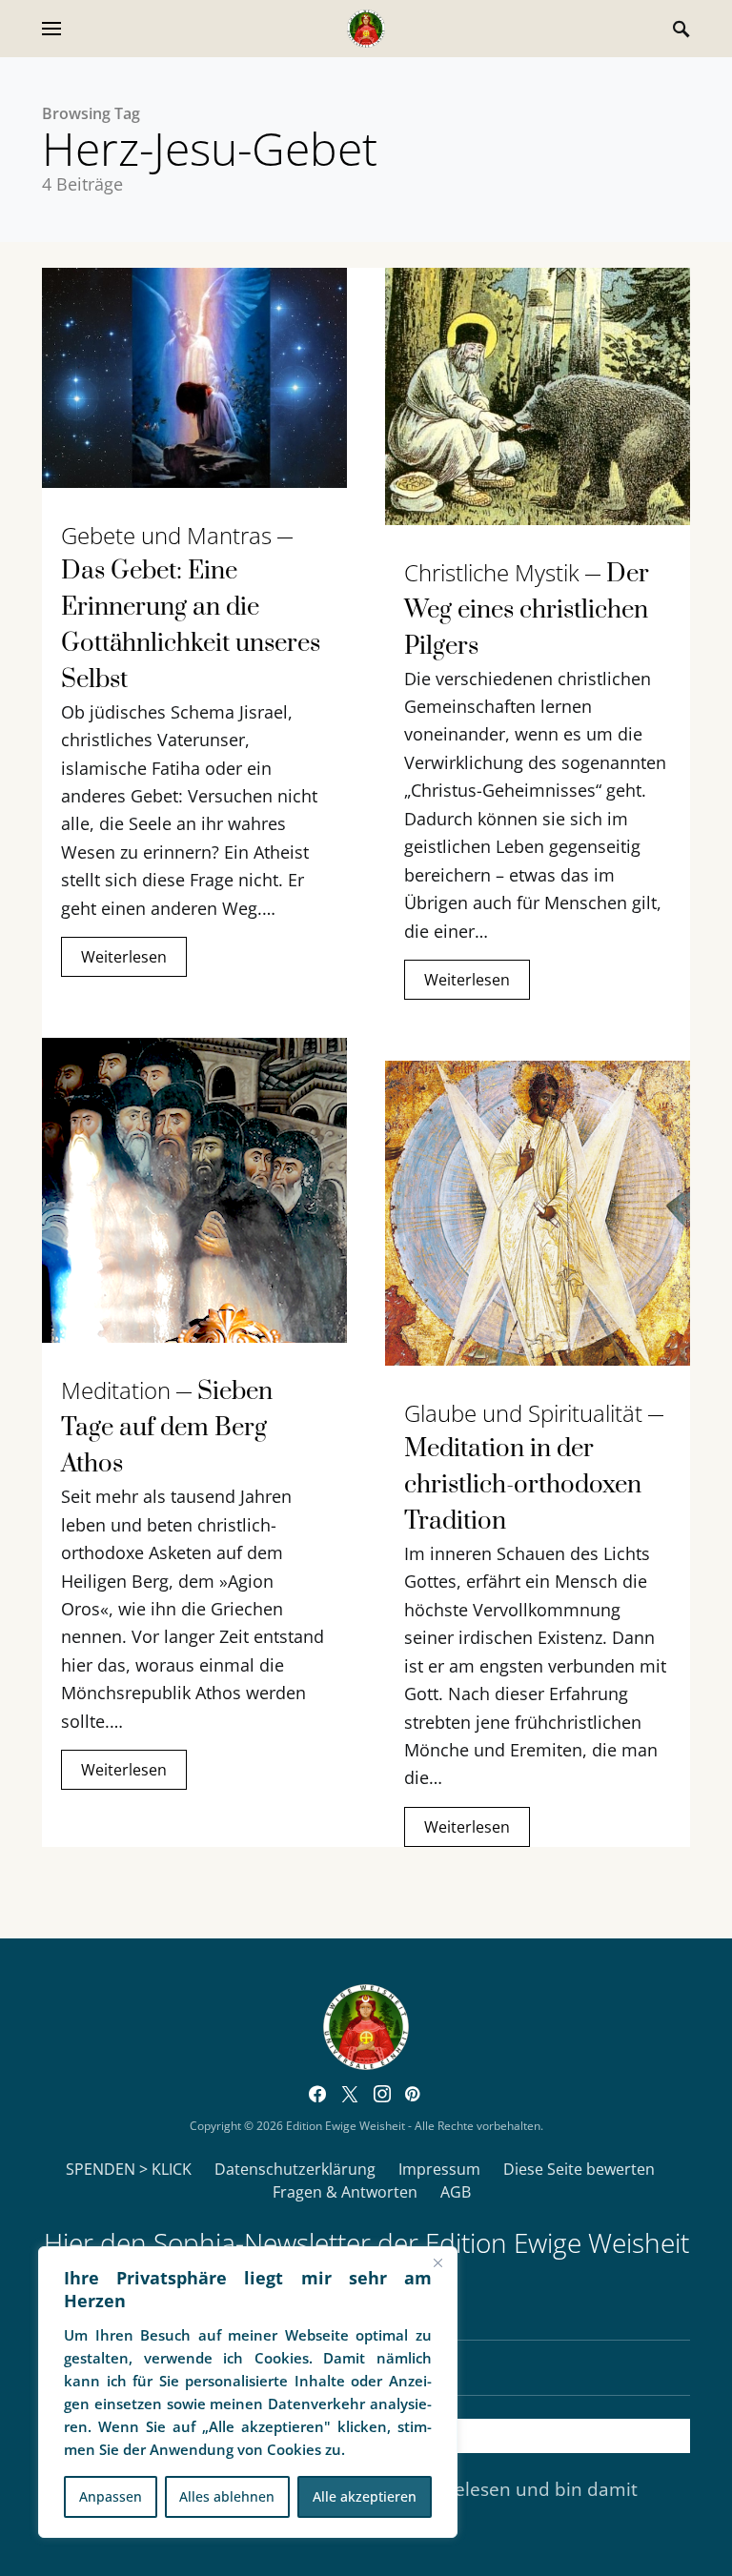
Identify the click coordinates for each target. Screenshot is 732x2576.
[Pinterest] (412, 2094)
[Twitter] (350, 2094)
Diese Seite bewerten (579, 2169)
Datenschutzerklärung (295, 2169)
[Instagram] (382, 2094)
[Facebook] (317, 2094)
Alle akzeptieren (365, 2496)
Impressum (439, 2169)
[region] (248, 2392)
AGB (456, 2192)
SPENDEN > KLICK (129, 2169)
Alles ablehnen (227, 2496)
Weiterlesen (124, 957)
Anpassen (111, 2496)
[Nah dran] (437, 2262)
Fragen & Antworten (345, 2192)
